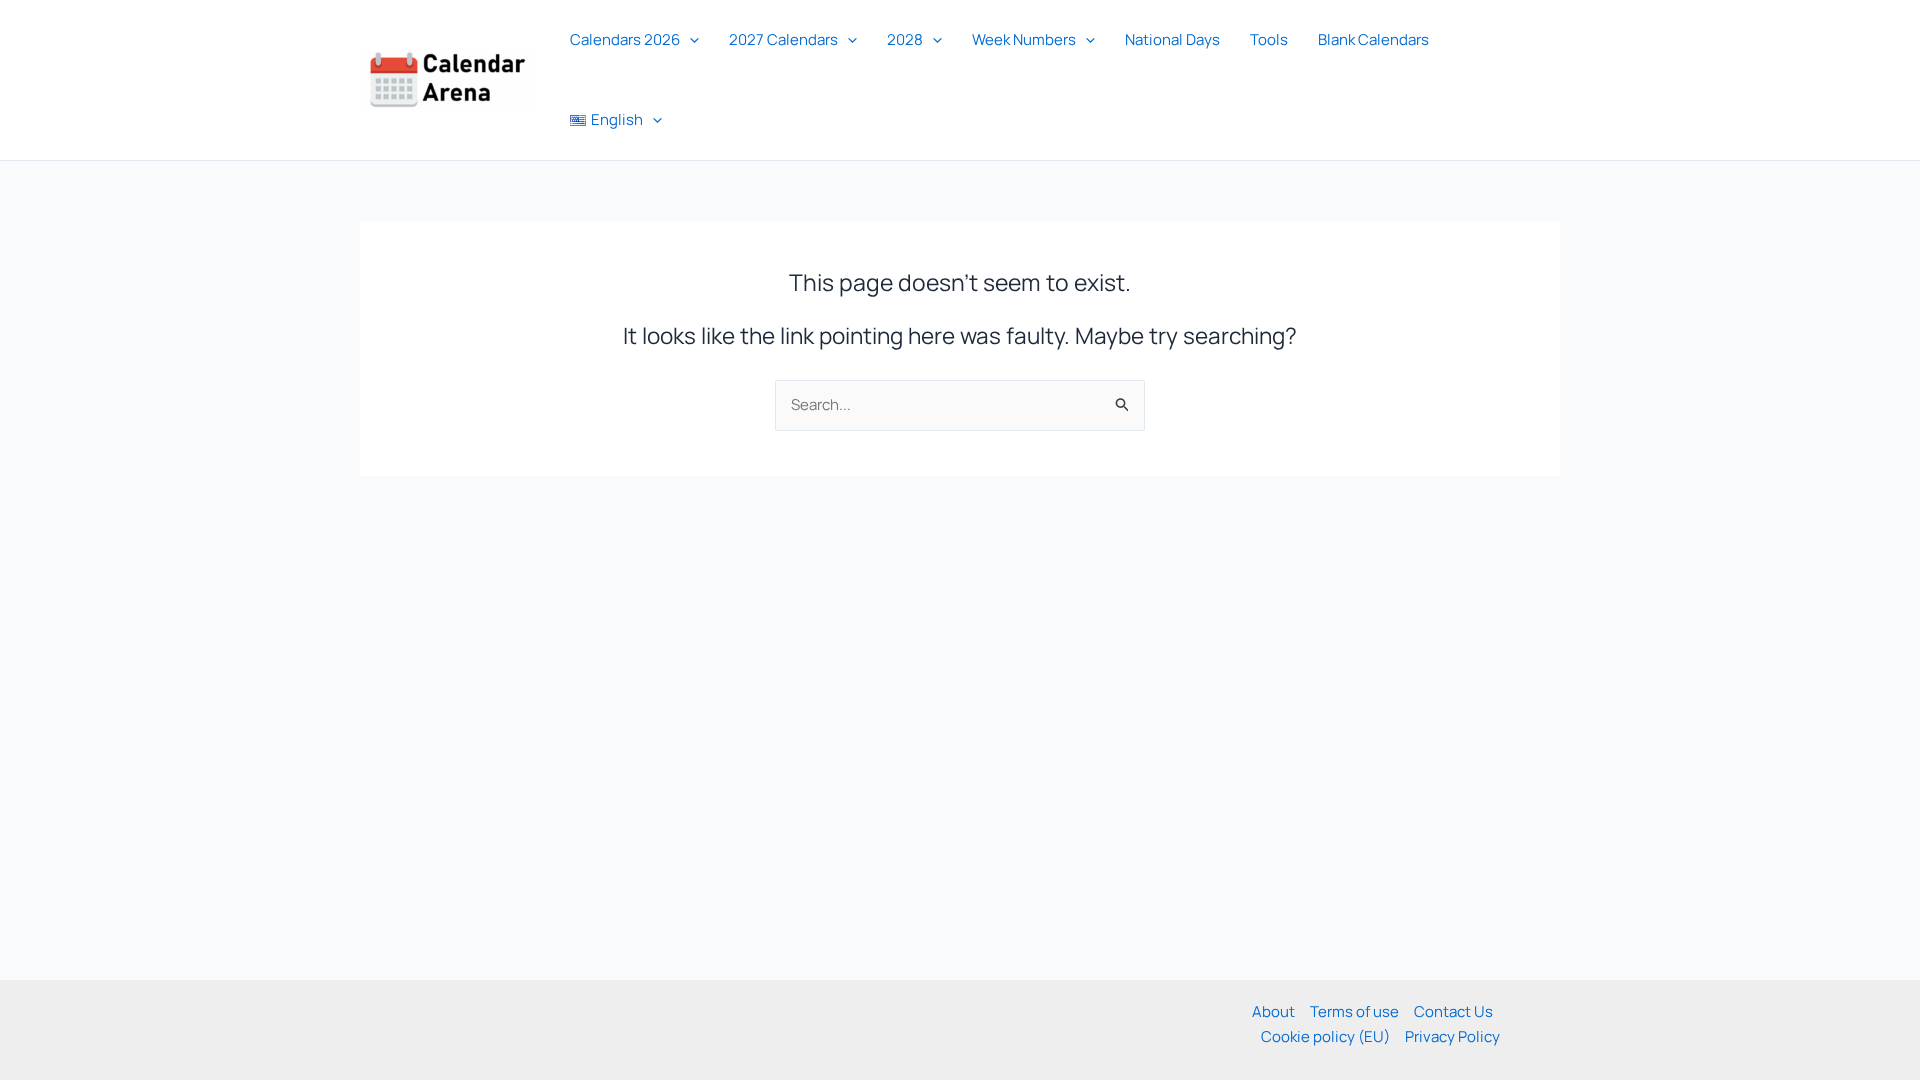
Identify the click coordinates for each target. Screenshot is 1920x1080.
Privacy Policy (1452, 1036)
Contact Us (1453, 1011)
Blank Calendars (1373, 39)
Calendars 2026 (625, 39)
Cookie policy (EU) (1325, 1036)
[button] (689, 40)
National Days (1172, 39)
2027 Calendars (783, 39)
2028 (905, 39)
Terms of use (1354, 1011)
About (1273, 1011)
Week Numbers (1024, 39)
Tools (1269, 39)
